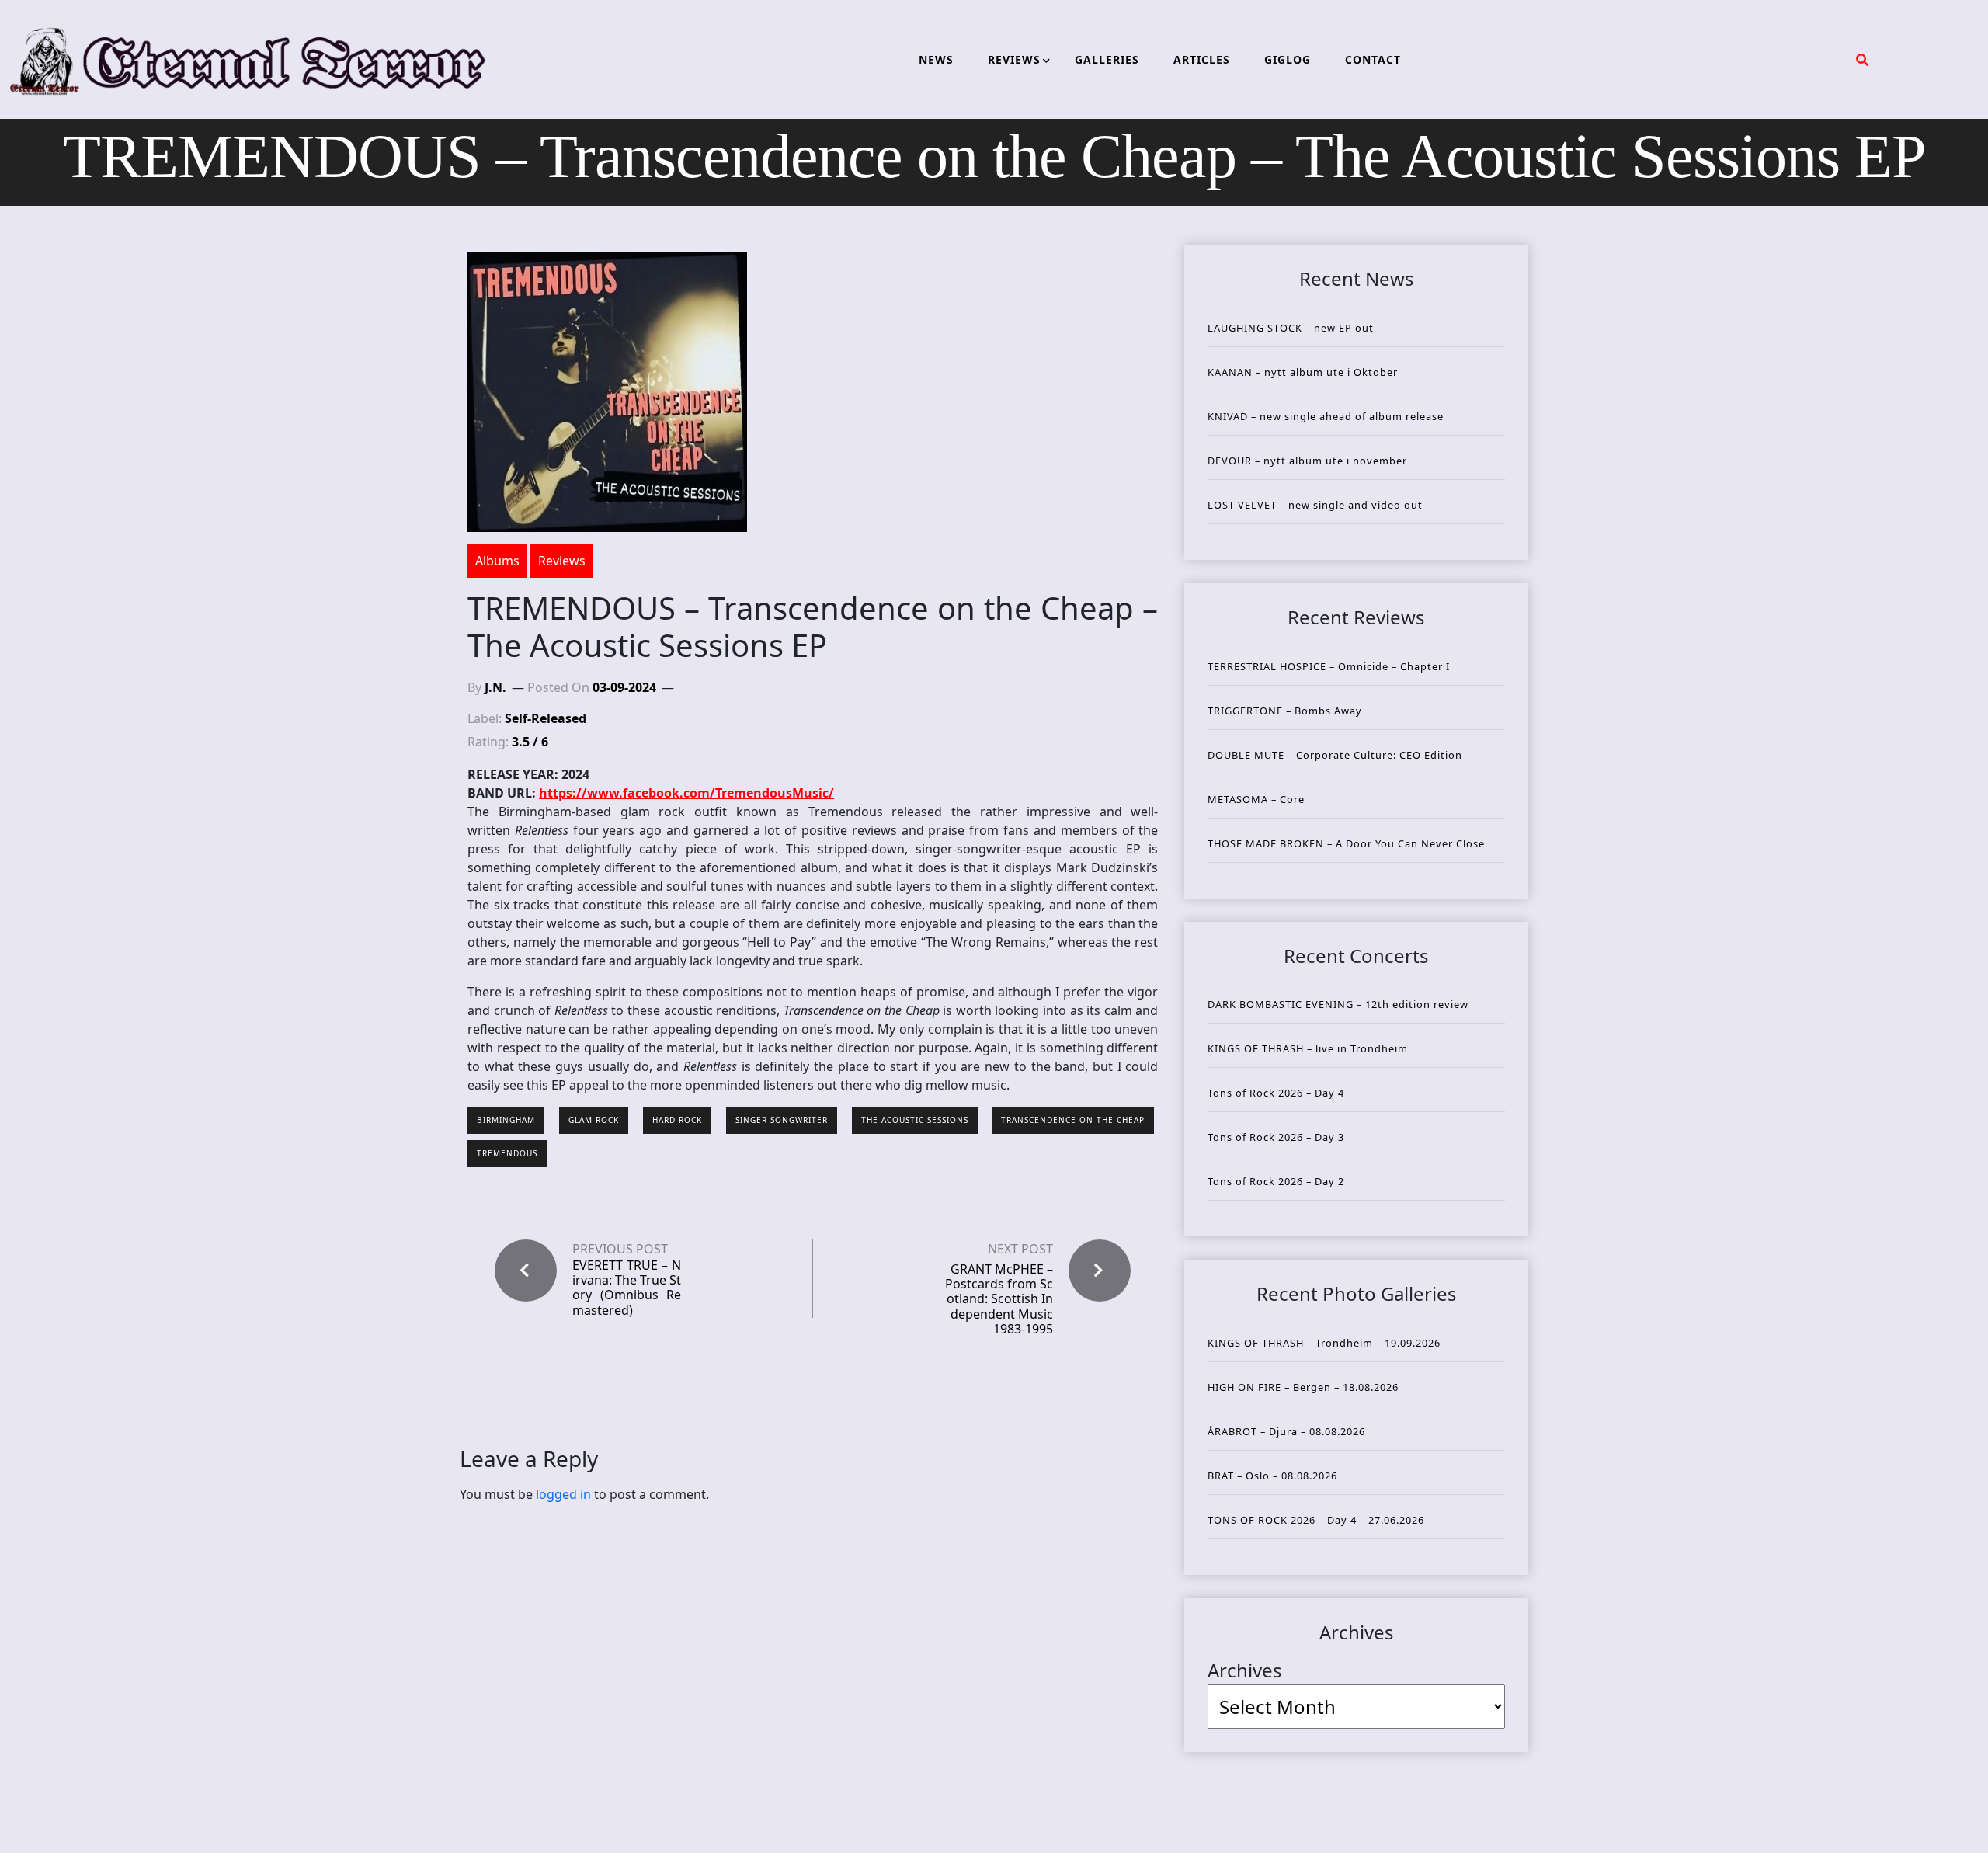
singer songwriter (782, 1120)
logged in (563, 1494)
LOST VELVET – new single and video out (1315, 505)
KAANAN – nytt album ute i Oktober (1303, 372)
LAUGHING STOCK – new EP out (1291, 328)
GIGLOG (1288, 59)
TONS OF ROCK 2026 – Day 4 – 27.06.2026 (1316, 1520)
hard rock (677, 1120)
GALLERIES (1107, 59)
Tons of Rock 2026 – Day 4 (1276, 1093)
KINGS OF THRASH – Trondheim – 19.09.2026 (1324, 1343)
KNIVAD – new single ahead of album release (1326, 416)
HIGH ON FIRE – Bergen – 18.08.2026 (1303, 1387)
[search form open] (1862, 60)
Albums (497, 561)
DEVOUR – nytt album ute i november (1307, 461)
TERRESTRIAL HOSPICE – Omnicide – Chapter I (1329, 666)
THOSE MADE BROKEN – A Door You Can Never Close (1346, 843)
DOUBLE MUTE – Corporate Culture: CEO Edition (1335, 755)
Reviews (562, 561)
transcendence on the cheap (1073, 1120)
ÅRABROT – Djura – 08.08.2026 (1286, 1431)
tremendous (507, 1153)
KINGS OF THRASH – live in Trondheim (1308, 1048)
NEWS (936, 59)
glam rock (594, 1120)
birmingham (506, 1120)
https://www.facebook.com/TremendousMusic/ (686, 793)
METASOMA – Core (1256, 799)
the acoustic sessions (915, 1120)
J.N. (495, 687)
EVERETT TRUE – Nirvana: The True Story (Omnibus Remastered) (627, 1288)
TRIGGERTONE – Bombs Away (1285, 711)
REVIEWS (1014, 59)
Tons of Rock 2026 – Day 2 (1276, 1181)
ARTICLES (1202, 59)
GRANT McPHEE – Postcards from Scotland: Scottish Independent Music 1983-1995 (999, 1299)
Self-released (546, 718)
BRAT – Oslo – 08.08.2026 (1272, 1476)
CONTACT (1373, 59)
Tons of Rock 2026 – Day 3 (1276, 1137)
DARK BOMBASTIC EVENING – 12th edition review (1338, 1004)
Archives (1245, 1670)
